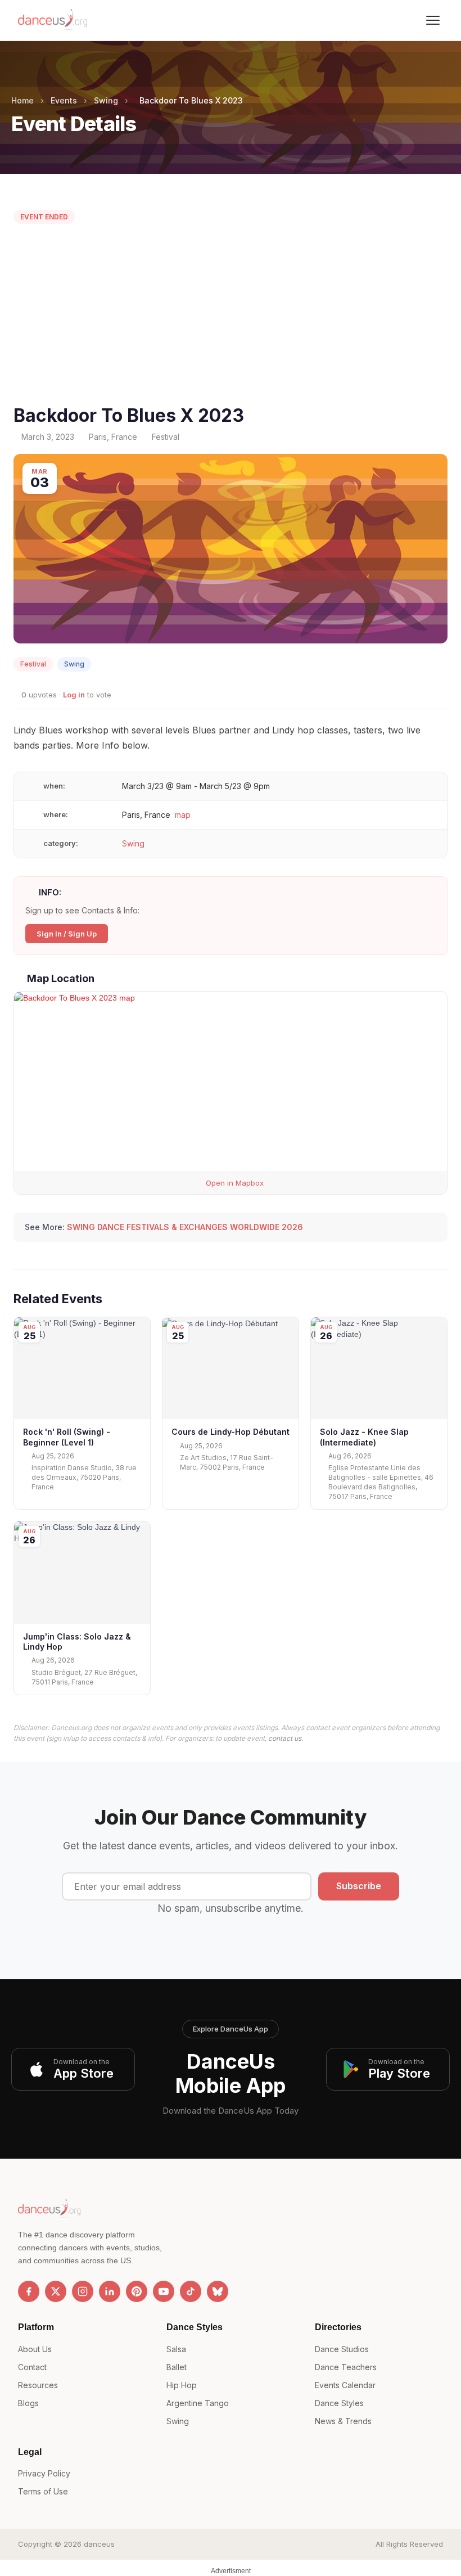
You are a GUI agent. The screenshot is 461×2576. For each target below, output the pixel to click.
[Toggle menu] (433, 20)
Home (22, 100)
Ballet (177, 2367)
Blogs (28, 2403)
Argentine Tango (198, 2403)
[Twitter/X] (56, 2291)
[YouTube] (164, 2291)
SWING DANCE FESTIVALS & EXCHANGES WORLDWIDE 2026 (185, 1227)
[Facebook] (29, 2291)
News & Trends (343, 2421)
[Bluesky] (218, 2291)
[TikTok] (191, 2291)
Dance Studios (342, 2349)
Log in (74, 695)
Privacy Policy (44, 2473)
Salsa (176, 2349)
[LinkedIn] (110, 2291)
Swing (106, 100)
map (183, 815)
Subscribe (359, 1886)
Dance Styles (339, 2403)
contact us (285, 1738)
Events (64, 100)
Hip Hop (182, 2385)
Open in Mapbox (234, 1183)
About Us (35, 2349)
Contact (32, 2367)
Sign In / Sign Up (67, 934)
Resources (38, 2385)
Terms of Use (43, 2491)
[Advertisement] (231, 317)
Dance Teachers (346, 2367)
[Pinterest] (137, 2291)
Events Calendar (345, 2385)
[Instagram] (83, 2291)
